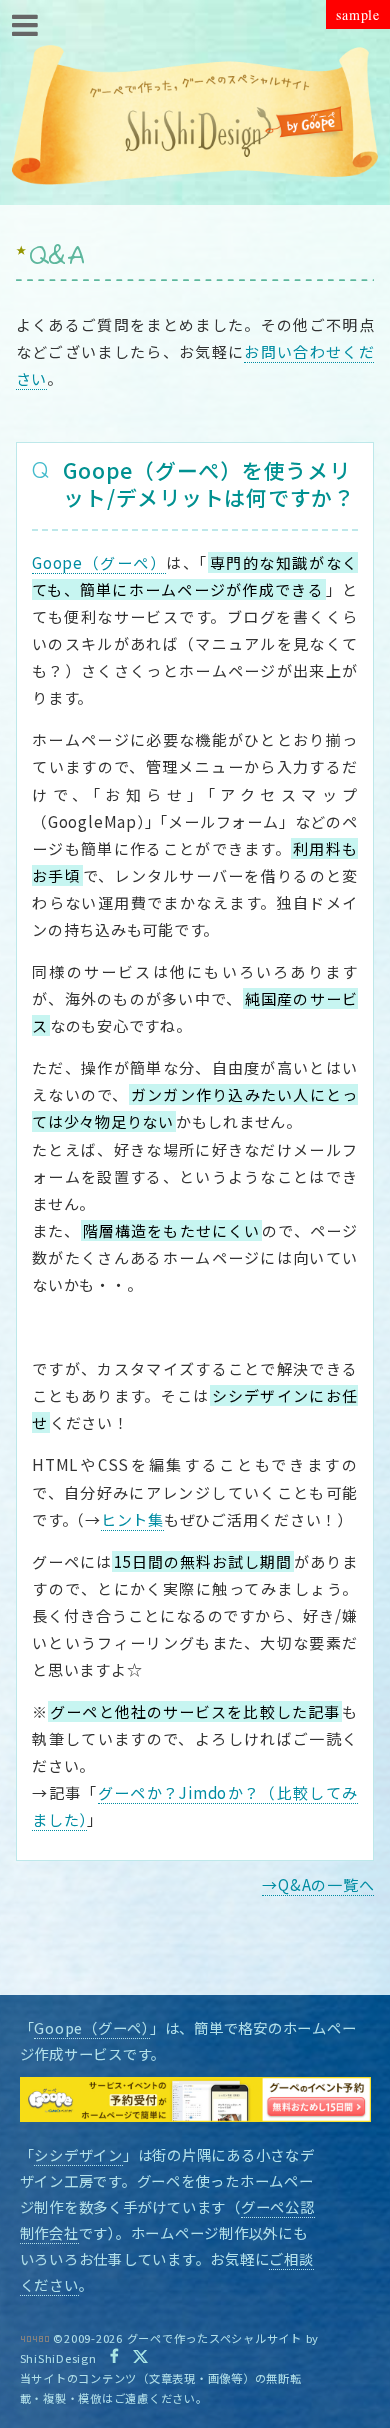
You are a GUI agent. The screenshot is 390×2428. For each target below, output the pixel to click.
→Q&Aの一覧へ (318, 1884)
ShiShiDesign (58, 2358)
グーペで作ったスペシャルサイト (214, 2338)
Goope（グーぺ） (99, 562)
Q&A (57, 257)
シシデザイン (78, 2154)
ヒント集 (132, 1519)
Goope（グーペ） (92, 2027)
